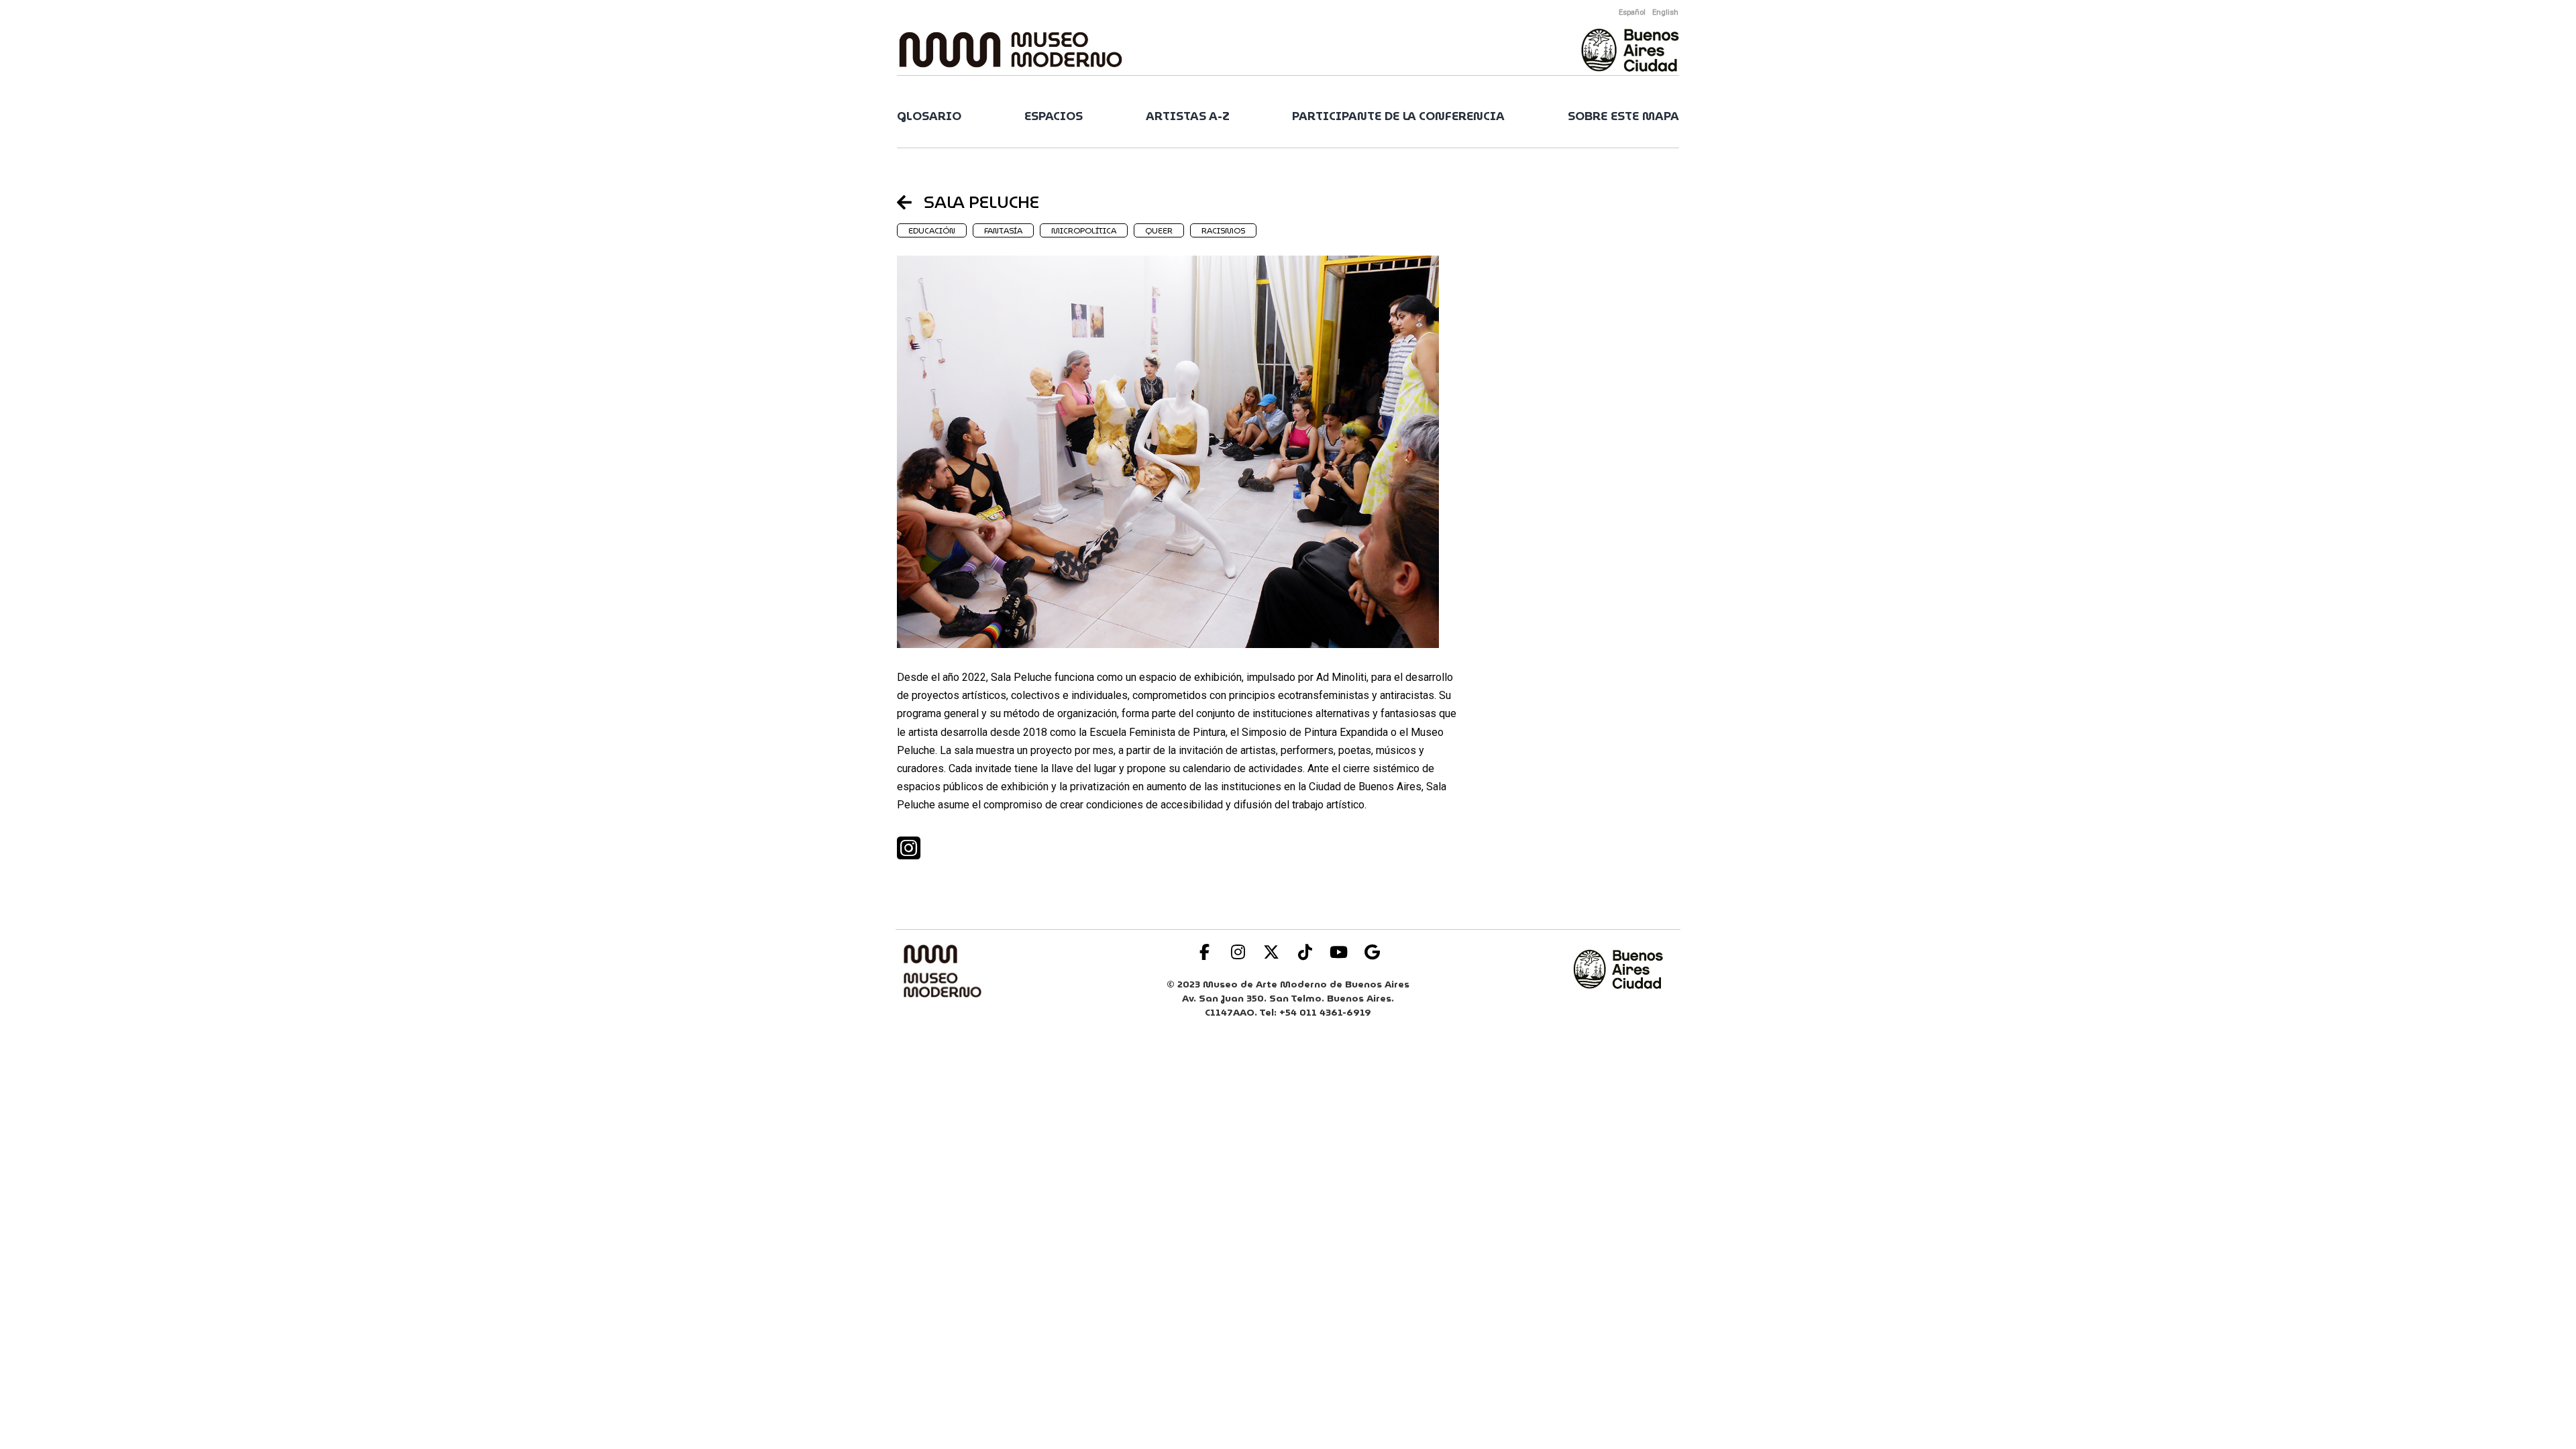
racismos (1223, 230)
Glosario (929, 116)
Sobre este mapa (1623, 116)
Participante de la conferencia (1398, 116)
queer (1159, 230)
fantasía (1003, 230)
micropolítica (1084, 230)
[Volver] (910, 202)
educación (932, 230)
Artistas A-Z (1188, 116)
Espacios (1054, 116)
